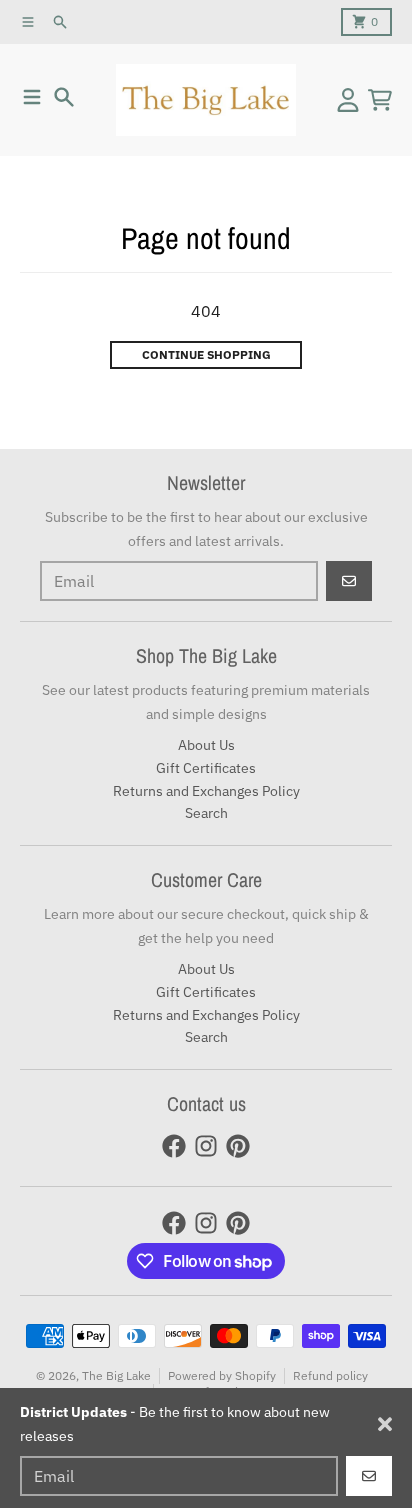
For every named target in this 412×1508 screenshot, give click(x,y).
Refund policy (330, 1375)
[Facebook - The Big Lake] (174, 1146)
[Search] (64, 97)
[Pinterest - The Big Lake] (238, 1146)
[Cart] (380, 100)
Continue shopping (206, 354)
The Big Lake (116, 1375)
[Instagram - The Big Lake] (206, 1146)
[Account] (348, 100)
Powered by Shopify (222, 1375)
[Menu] (32, 97)
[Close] (385, 1424)
